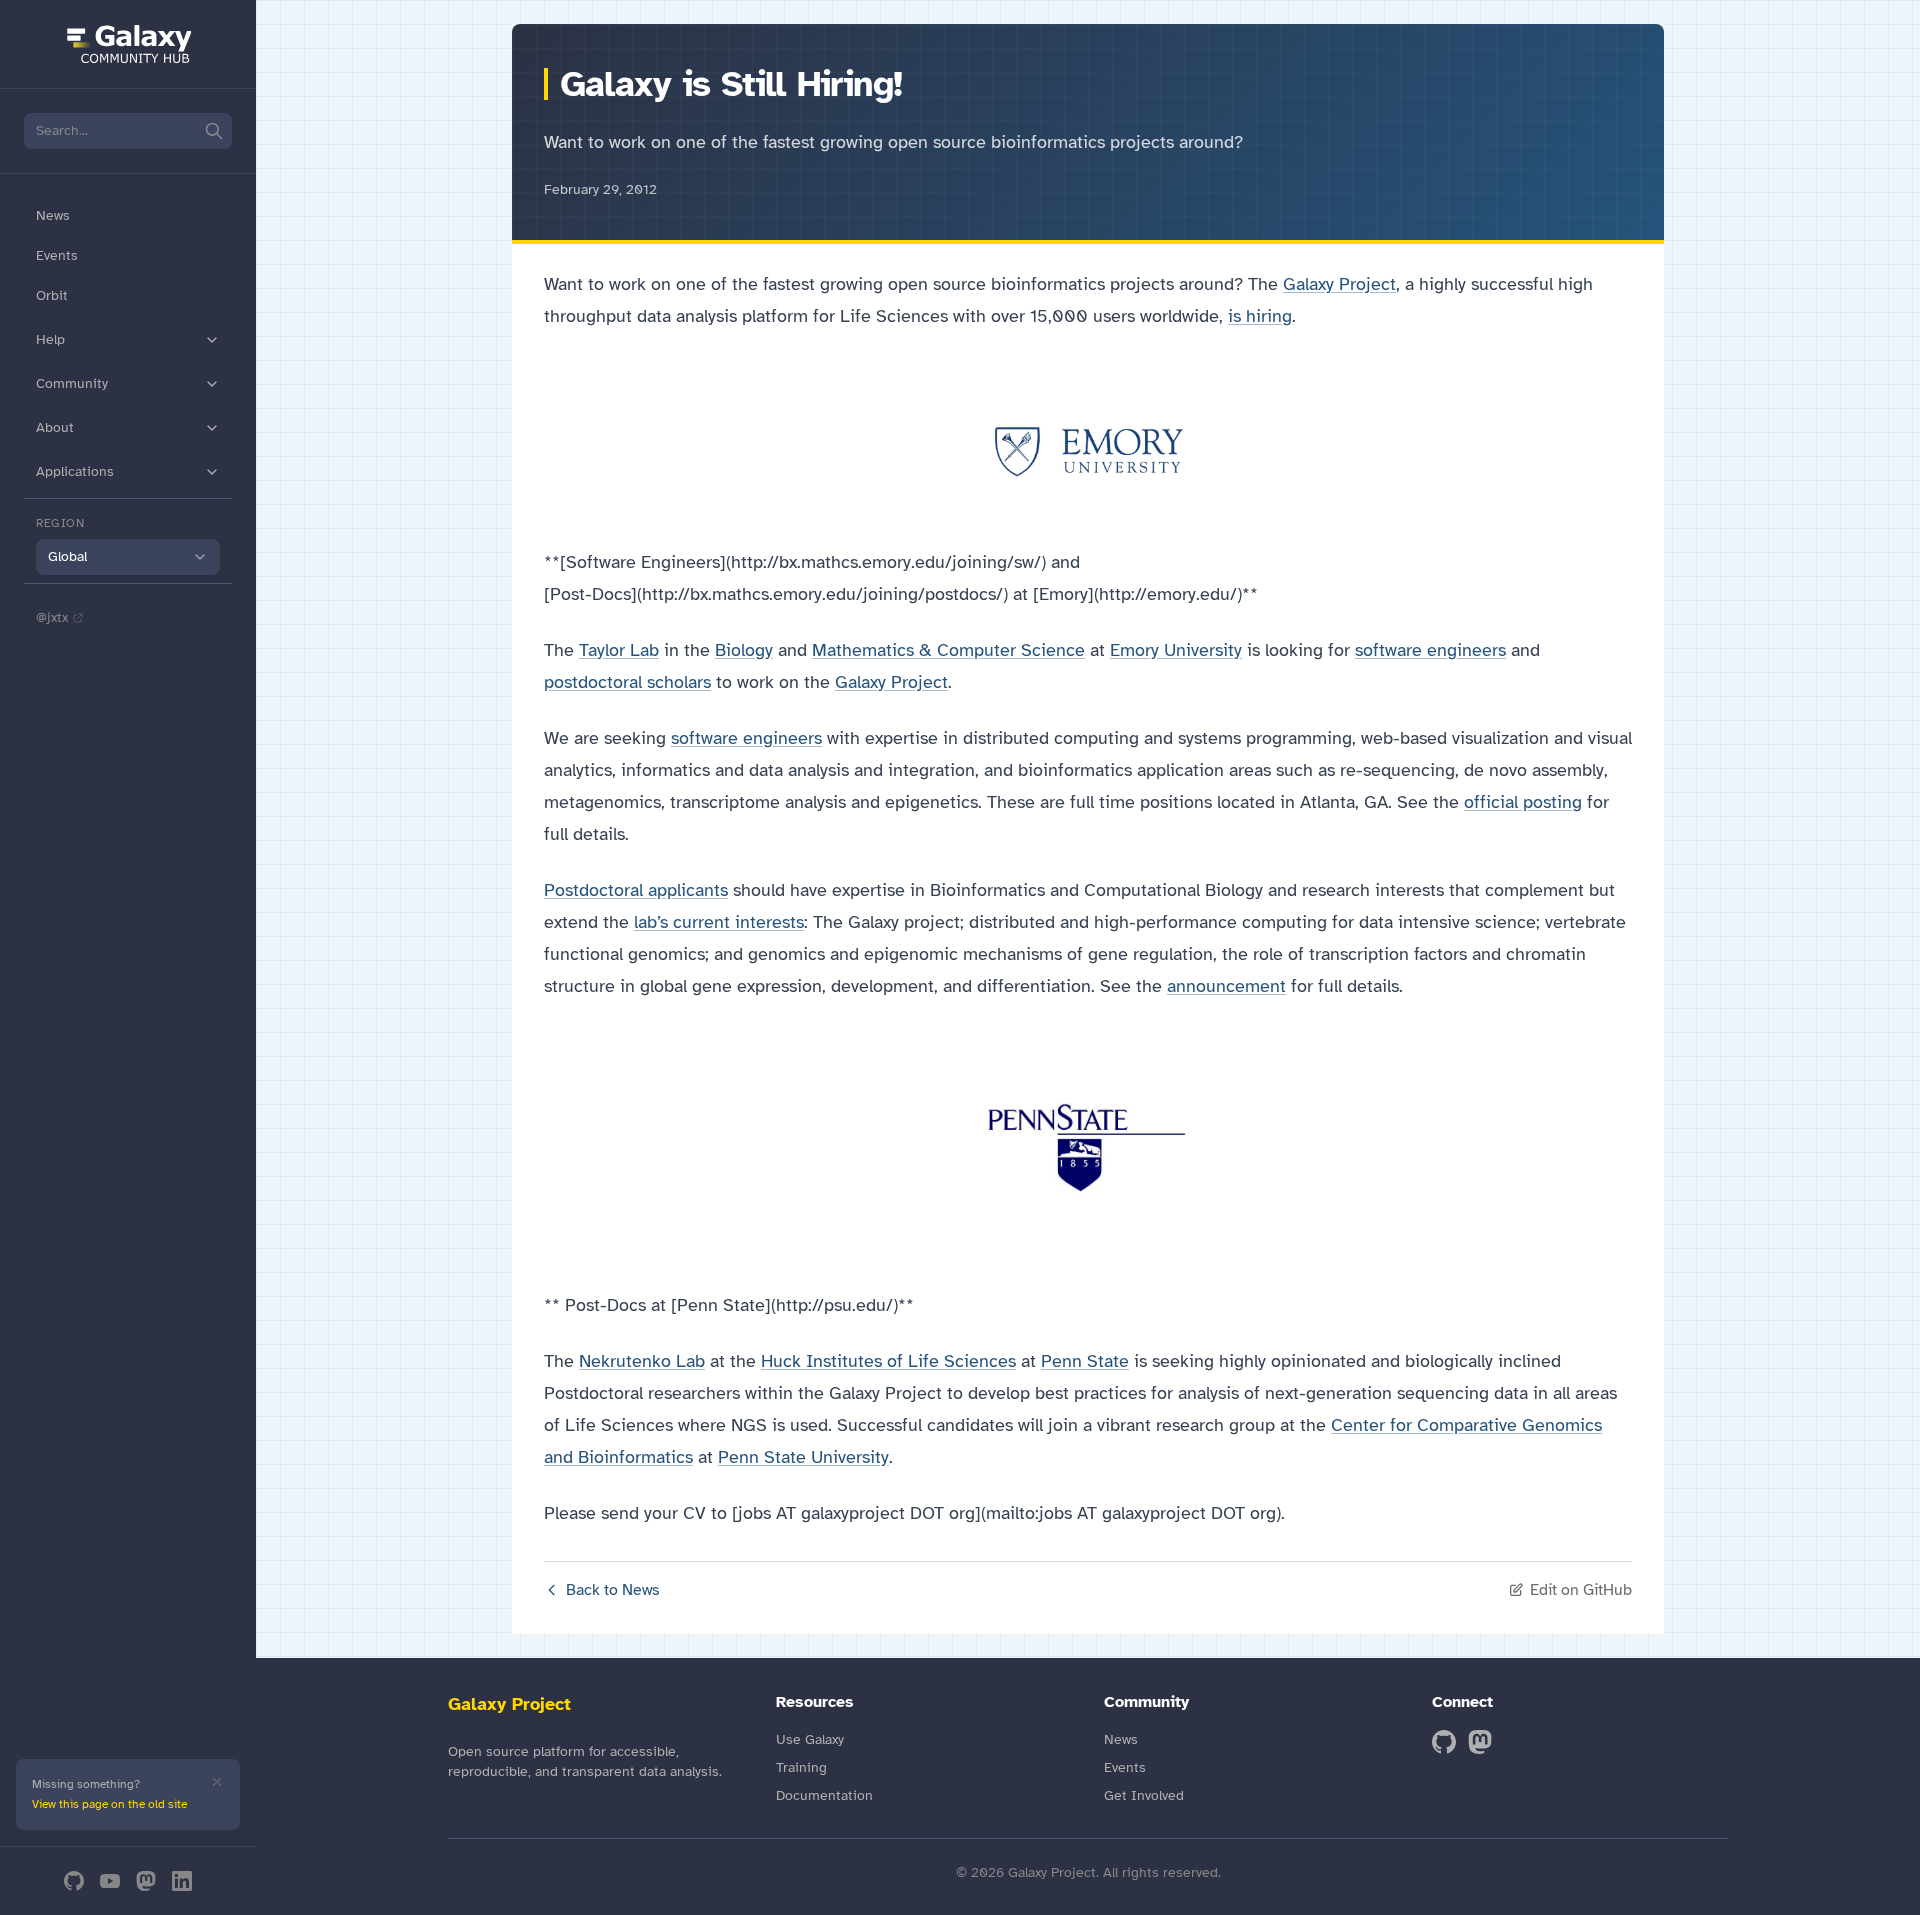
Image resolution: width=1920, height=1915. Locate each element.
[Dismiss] (217, 1782)
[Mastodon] (146, 1881)
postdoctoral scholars (627, 682)
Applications (75, 471)
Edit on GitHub (1581, 1590)
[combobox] (128, 557)
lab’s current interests (719, 922)
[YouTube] (110, 1881)
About (55, 427)
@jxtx (52, 617)
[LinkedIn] (182, 1881)
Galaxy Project (1339, 284)
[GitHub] (74, 1881)
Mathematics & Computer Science (948, 650)
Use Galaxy (810, 1739)
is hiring (1260, 316)
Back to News (613, 1590)
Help (50, 339)
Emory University (1176, 650)
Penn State (1085, 1361)
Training (801, 1767)
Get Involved (1144, 1795)
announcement (1226, 986)
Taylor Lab (619, 650)
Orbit (52, 295)
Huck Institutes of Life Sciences (888, 1361)
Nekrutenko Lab (642, 1361)
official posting (1523, 802)
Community (72, 383)
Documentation (824, 1795)
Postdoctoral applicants (636, 890)
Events (57, 255)
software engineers (1430, 650)
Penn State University (803, 1457)
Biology (744, 650)
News (53, 215)
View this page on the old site (109, 1804)
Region (60, 523)
